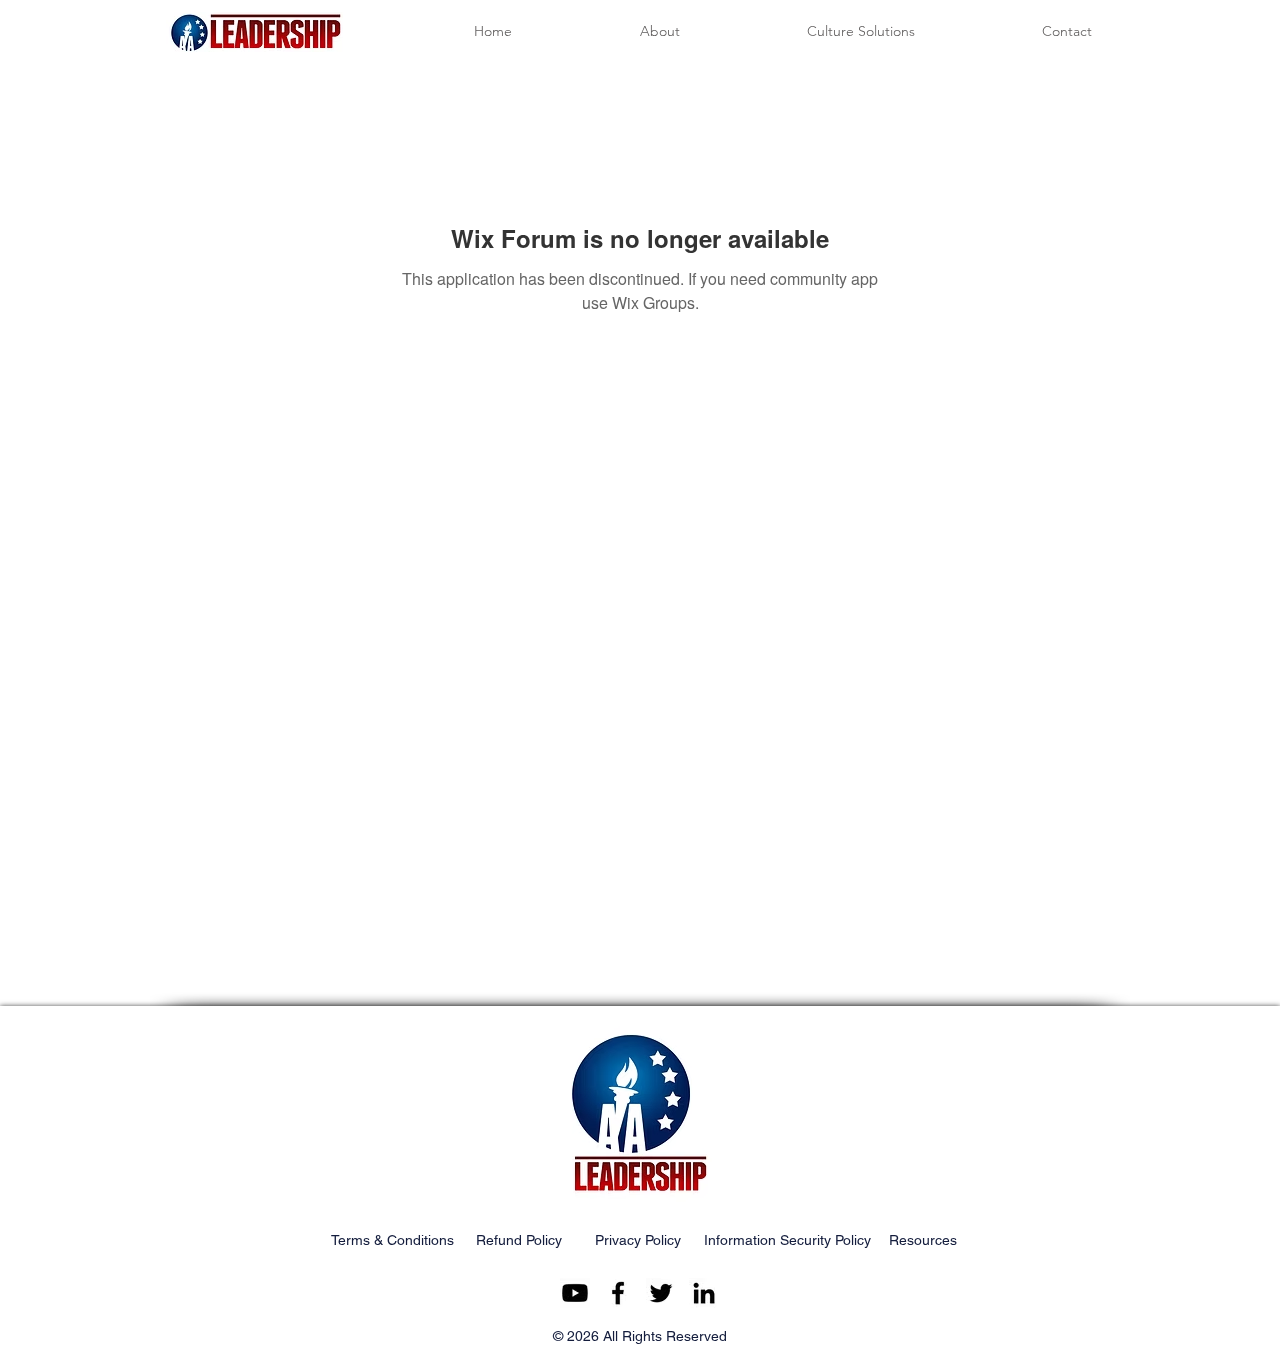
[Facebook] (618, 1293)
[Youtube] (575, 1293)
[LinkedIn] (704, 1293)
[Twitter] (661, 1293)
